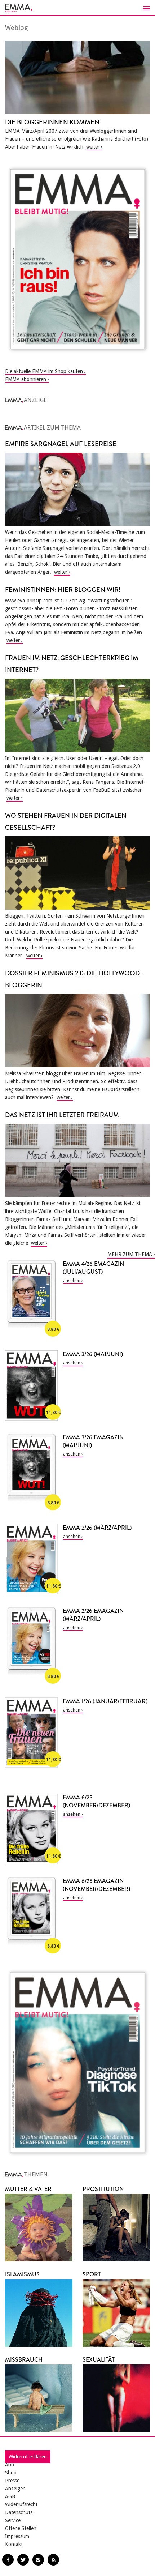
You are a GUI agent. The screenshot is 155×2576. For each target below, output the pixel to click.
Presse (12, 2481)
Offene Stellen (21, 2528)
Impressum (17, 2536)
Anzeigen (15, 2489)
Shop (11, 2473)
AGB (10, 2496)
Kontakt (14, 2544)
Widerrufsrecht (21, 2504)
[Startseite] (77, 8)
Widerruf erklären (28, 2457)
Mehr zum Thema (130, 1254)
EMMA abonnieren (26, 379)
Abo (10, 2465)
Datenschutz (19, 2512)
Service (13, 2520)
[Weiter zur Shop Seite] (77, 259)
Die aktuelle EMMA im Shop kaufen (44, 371)
